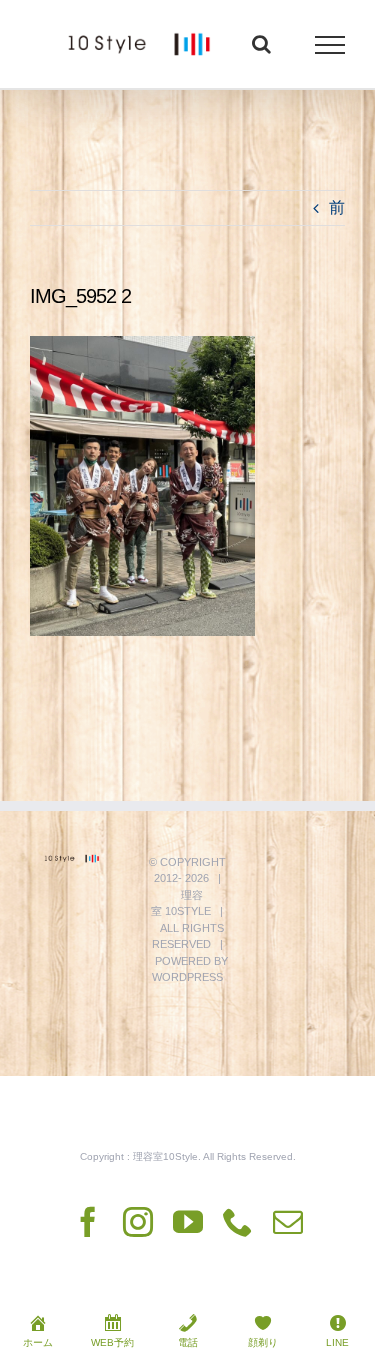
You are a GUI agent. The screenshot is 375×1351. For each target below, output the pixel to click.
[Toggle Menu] (330, 45)
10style (188, 911)
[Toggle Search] (261, 44)
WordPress (187, 977)
